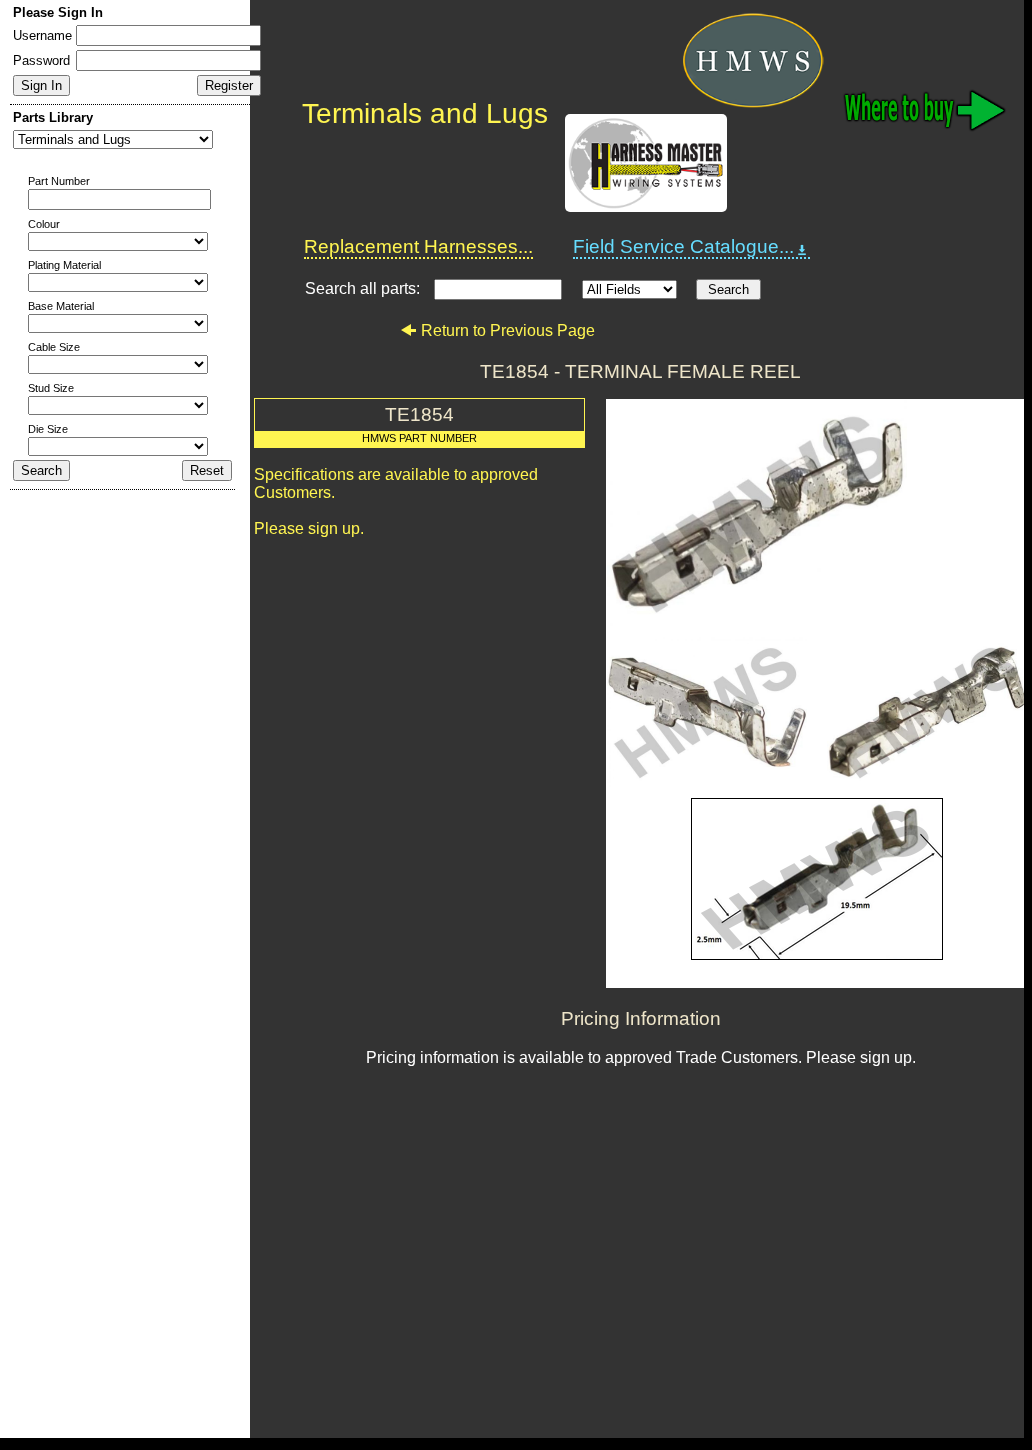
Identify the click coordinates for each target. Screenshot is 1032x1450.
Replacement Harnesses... (418, 246)
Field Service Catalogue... (683, 246)
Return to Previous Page (508, 330)
